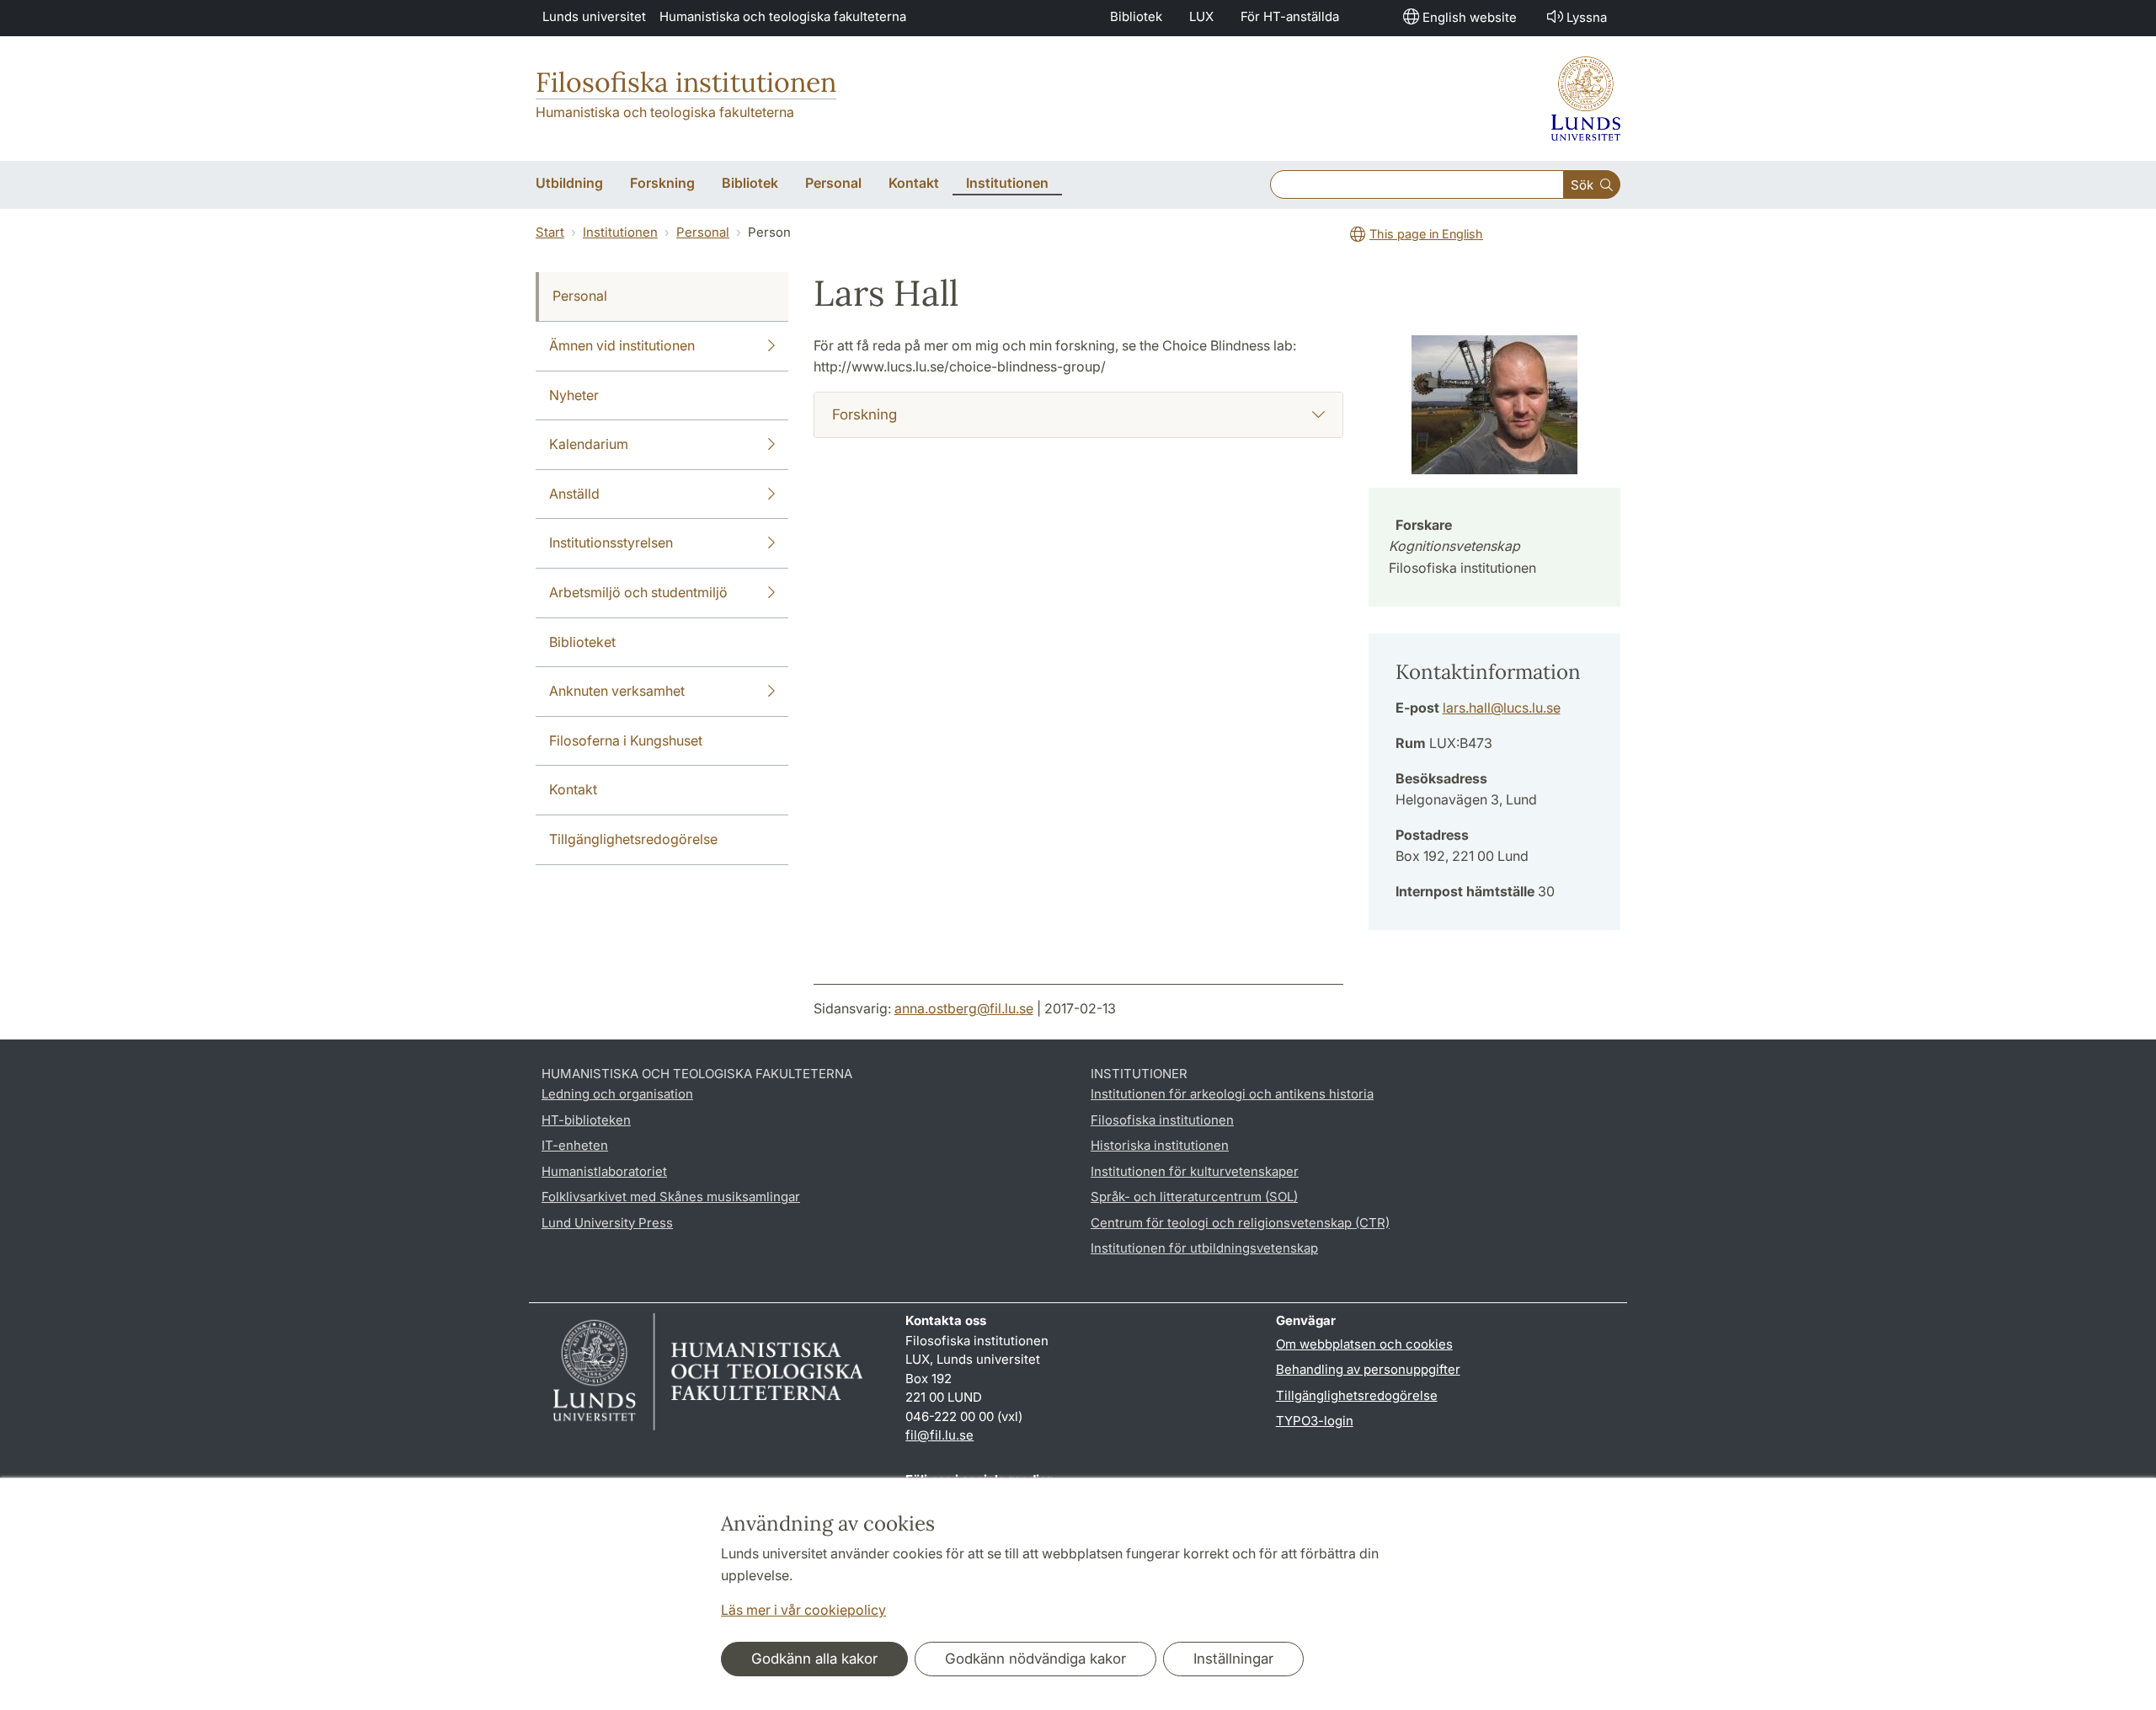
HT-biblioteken (586, 1120)
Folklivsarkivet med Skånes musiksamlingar (671, 1197)
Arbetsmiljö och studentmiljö (638, 592)
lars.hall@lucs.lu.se (1502, 708)
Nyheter (574, 395)
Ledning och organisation (617, 1094)
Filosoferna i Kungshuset (626, 740)
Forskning (865, 414)
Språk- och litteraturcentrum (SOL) (1194, 1197)
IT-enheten (575, 1145)
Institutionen (620, 232)
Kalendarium (589, 444)
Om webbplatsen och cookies (1364, 1344)
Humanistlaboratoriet (604, 1171)
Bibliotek (1136, 16)
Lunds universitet (594, 16)
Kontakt (573, 789)
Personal (703, 232)
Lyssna (1587, 17)
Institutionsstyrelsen (611, 542)
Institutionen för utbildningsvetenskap (1204, 1248)
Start (550, 232)
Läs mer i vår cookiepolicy (803, 1610)
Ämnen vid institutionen (622, 345)
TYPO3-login (1315, 1421)
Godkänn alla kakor (814, 1659)
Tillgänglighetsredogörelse (633, 839)
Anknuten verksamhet (617, 691)
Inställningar (1233, 1659)
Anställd (574, 494)
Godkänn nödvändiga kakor (1035, 1659)
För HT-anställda (1290, 16)
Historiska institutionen (1160, 1145)
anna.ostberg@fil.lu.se (964, 1008)
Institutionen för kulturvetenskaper (1195, 1171)
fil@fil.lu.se (939, 1435)
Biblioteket (582, 642)
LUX (1201, 16)
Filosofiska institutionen (686, 82)
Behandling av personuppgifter (1368, 1369)
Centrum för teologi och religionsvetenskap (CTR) (1240, 1223)
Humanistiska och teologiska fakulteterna (783, 16)
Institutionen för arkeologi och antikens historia (1232, 1094)
